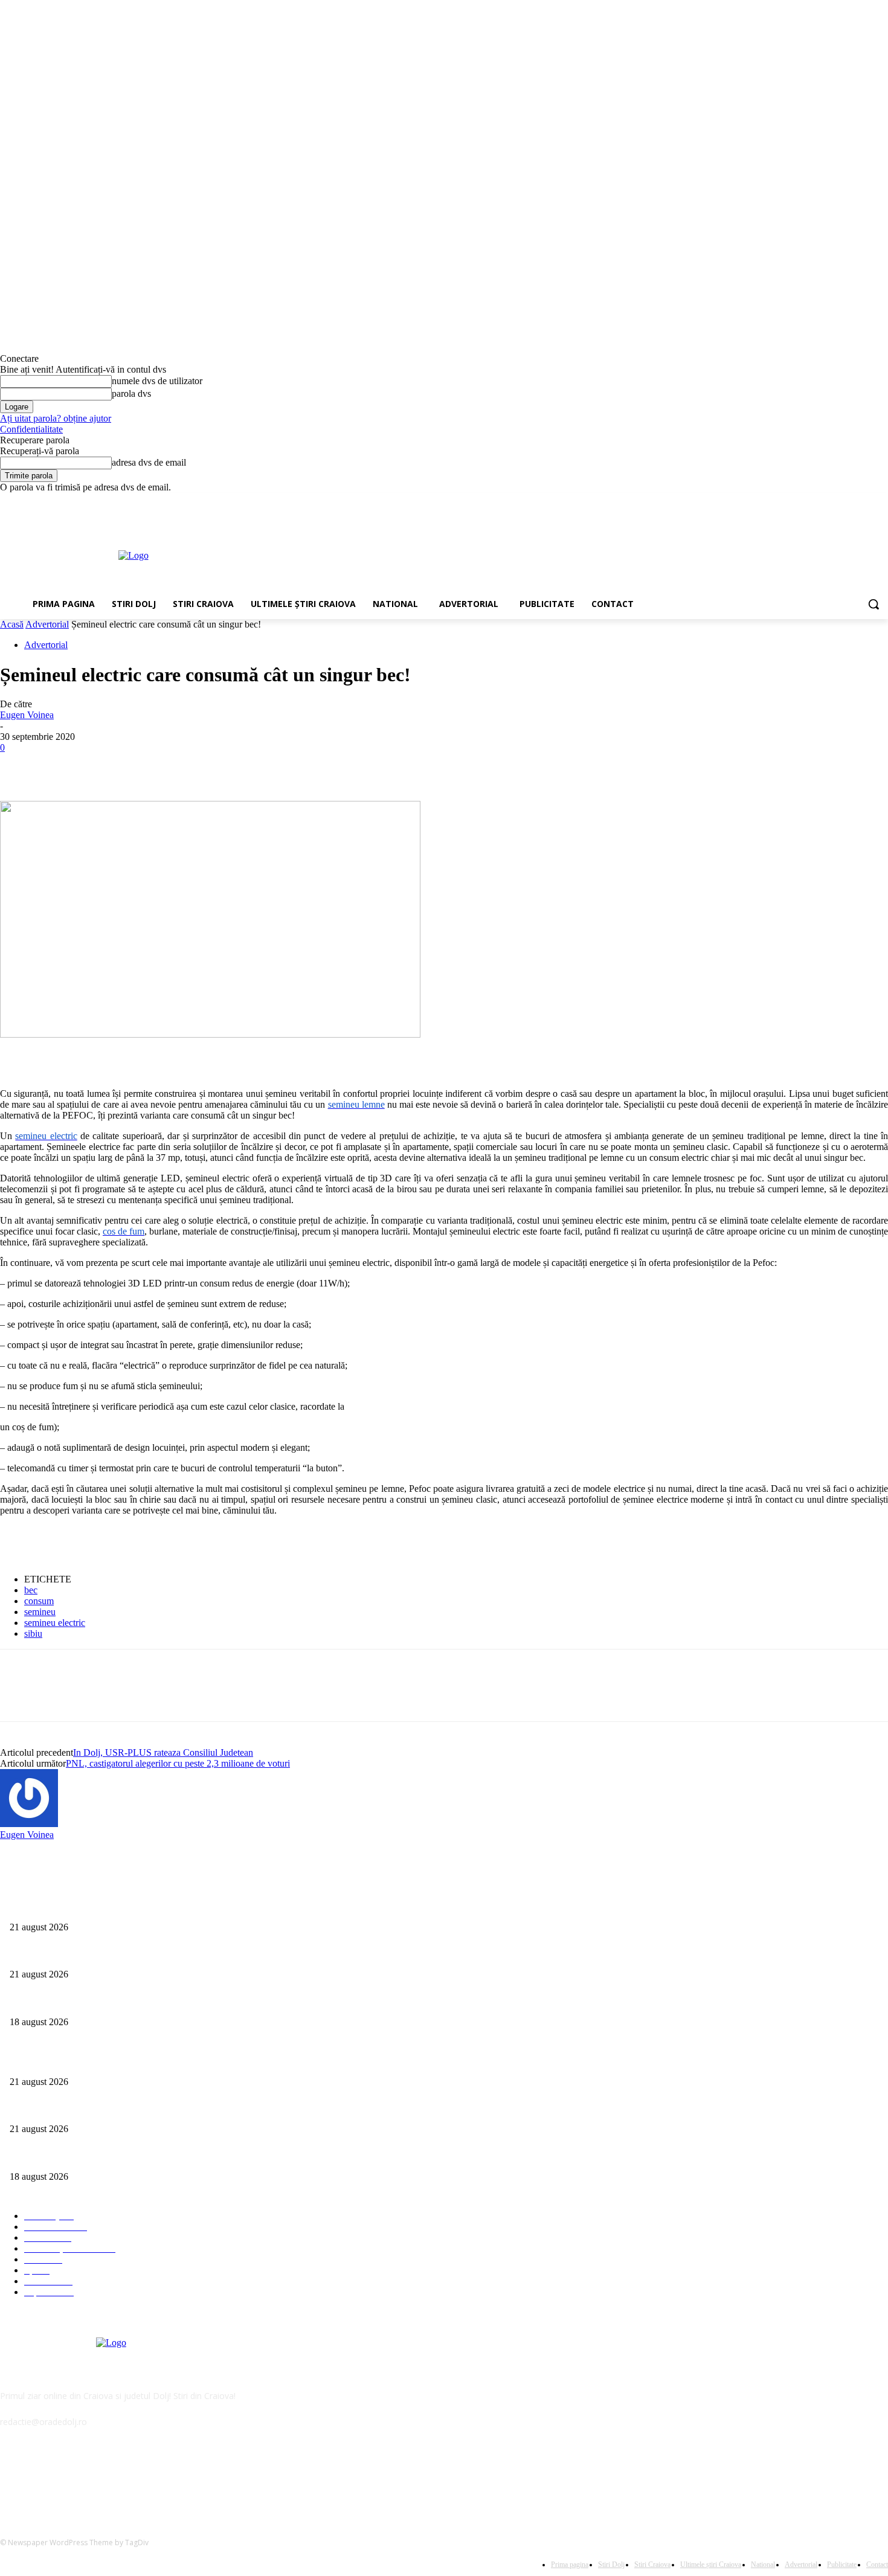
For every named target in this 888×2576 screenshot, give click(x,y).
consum (39, 1601)
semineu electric (55, 1623)
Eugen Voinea (27, 715)
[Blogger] (12, 2477)
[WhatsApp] (150, 766)
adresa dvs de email (149, 462)
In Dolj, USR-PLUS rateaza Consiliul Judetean (163, 1752)
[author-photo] (29, 1824)
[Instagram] (831, 502)
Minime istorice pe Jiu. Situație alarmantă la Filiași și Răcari (113, 1907)
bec (31, 1590)
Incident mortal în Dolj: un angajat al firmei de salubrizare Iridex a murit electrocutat (156, 2002)
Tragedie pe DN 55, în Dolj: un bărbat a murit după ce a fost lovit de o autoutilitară (153, 1955)
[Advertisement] (486, 554)
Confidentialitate (31, 429)
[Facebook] (814, 502)
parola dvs (131, 393)
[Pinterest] (107, 766)
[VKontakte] (136, 2477)
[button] (874, 604)
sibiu (33, 1633)
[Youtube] (881, 502)
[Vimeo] (864, 502)
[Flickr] (74, 2477)
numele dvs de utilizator (157, 381)
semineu (40, 1612)
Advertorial (47, 624)
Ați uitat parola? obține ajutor (56, 418)
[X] (848, 502)
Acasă (12, 624)
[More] (195, 766)
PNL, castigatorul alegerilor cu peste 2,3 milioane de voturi (178, 1763)
